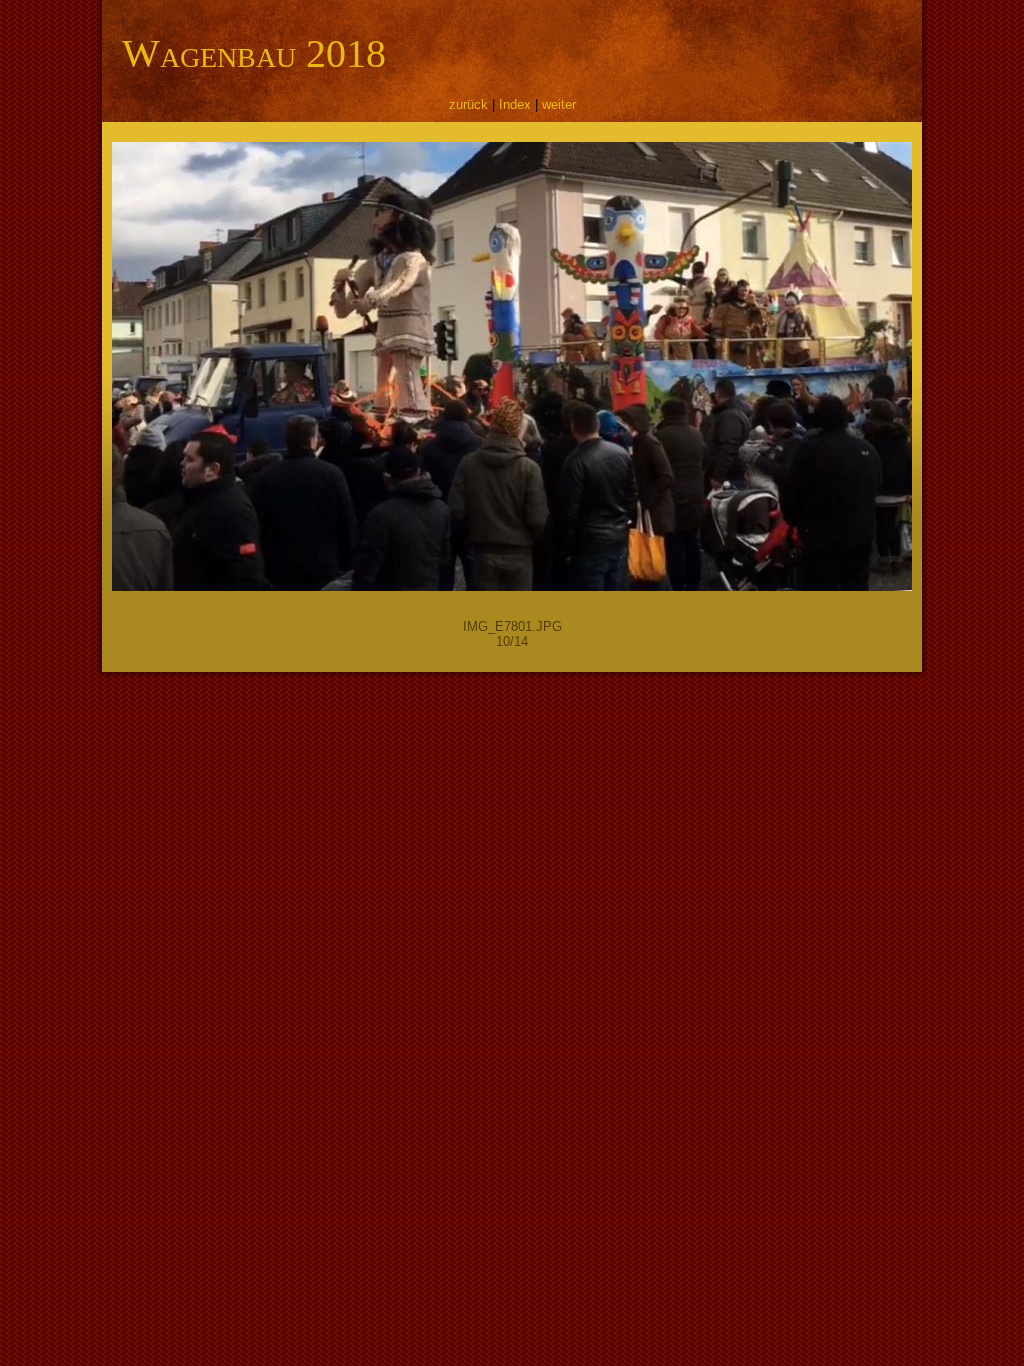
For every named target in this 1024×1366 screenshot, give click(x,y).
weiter (559, 104)
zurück (468, 104)
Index (515, 104)
